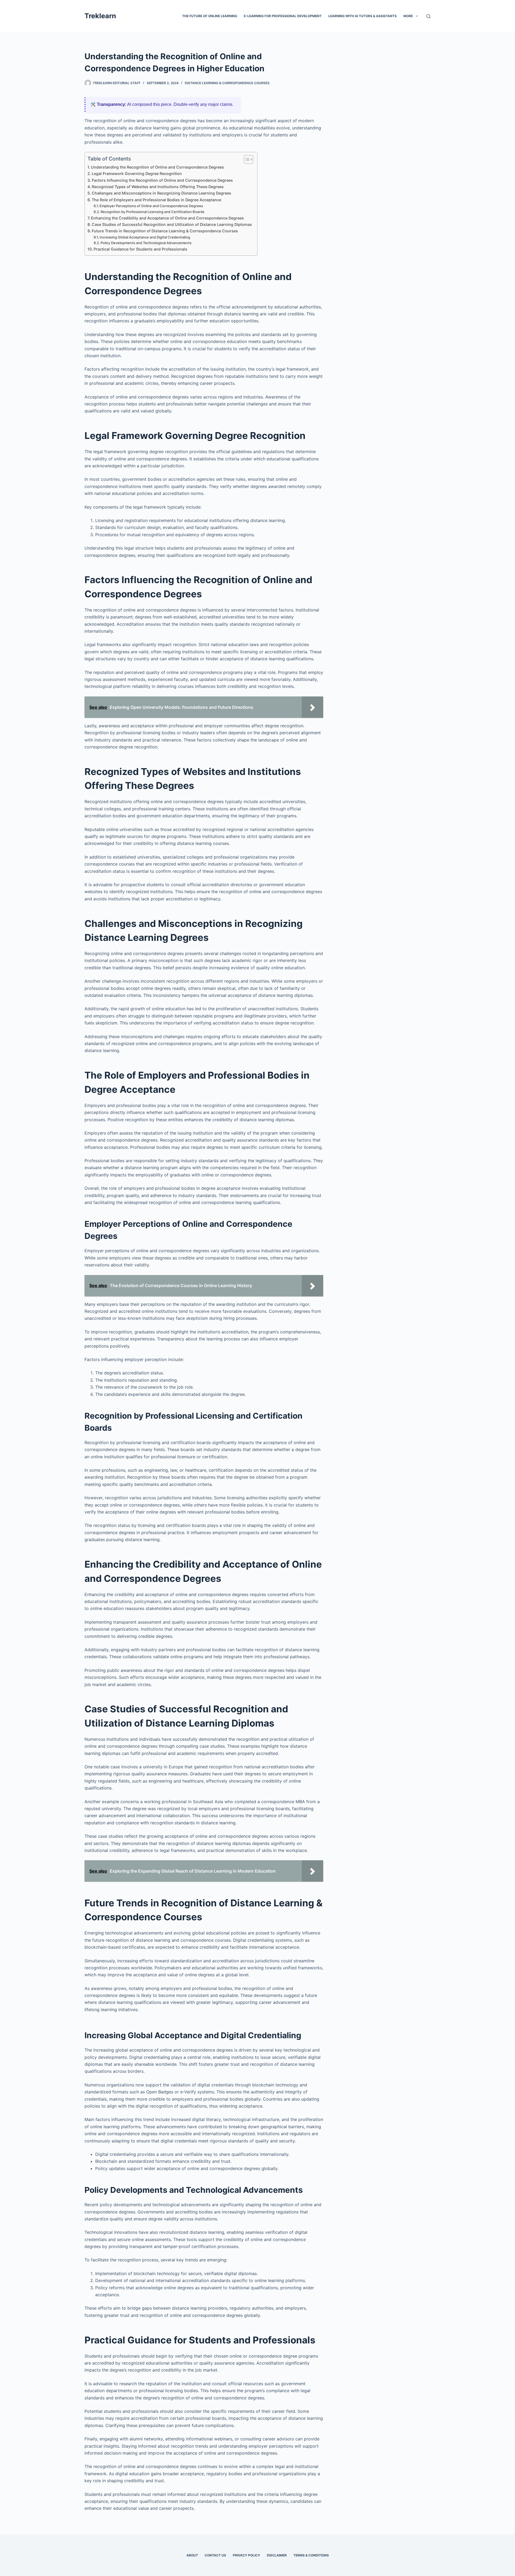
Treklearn (100, 16)
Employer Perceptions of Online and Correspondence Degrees (151, 206)
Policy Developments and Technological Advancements (146, 243)
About (192, 2555)
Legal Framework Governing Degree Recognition (137, 174)
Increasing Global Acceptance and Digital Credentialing (145, 237)
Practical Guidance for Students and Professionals (140, 249)
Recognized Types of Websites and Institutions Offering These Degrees (158, 187)
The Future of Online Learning (210, 16)
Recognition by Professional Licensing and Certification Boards (152, 212)
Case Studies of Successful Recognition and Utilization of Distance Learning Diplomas (172, 224)
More (408, 16)
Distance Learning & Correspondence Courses (227, 83)
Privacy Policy (247, 2555)
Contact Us (215, 2555)
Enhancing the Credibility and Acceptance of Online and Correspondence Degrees (167, 218)
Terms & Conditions (311, 2555)
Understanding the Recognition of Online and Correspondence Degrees (157, 167)
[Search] (428, 16)
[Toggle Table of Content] (246, 159)
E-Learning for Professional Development (283, 16)
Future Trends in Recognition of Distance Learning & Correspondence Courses (165, 231)
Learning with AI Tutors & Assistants (363, 16)
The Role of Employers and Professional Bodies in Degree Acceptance (157, 200)
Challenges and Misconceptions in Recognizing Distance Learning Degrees (161, 193)
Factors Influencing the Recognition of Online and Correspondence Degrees (162, 180)
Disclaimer (277, 2555)
